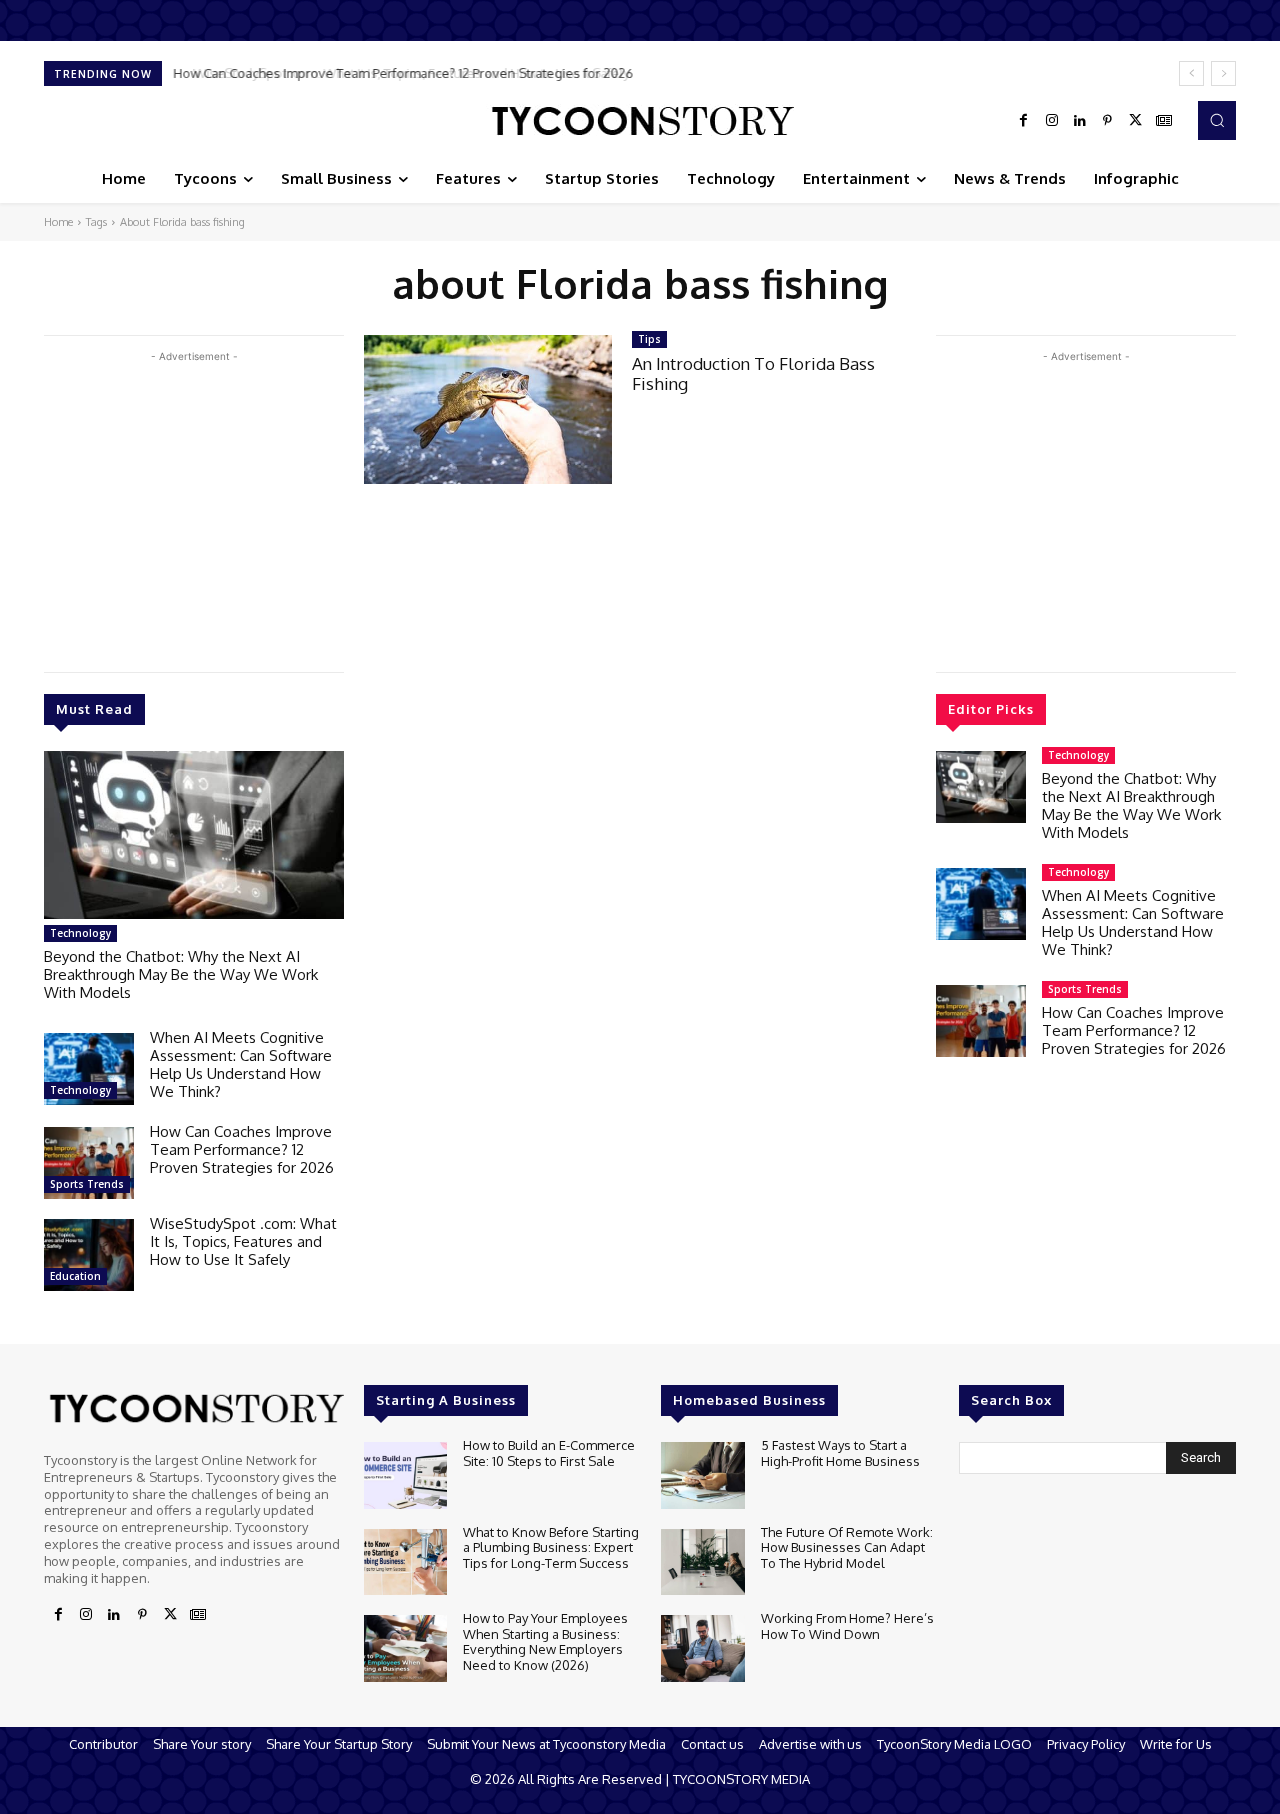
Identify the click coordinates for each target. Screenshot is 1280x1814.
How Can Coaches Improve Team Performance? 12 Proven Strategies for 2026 (242, 1149)
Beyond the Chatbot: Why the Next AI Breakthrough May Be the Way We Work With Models (181, 974)
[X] (1136, 121)
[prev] (1191, 73)
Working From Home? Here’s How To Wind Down (847, 1626)
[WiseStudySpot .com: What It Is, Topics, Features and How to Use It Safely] (89, 1255)
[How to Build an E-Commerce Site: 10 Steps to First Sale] (405, 1475)
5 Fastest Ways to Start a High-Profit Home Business (840, 1453)
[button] (1217, 120)
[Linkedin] (1080, 121)
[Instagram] (1052, 121)
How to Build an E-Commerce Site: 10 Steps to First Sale (549, 1453)
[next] (1223, 73)
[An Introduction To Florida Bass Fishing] (488, 409)
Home (58, 222)
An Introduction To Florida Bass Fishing (753, 373)
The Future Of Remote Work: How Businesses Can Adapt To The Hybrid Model (847, 1547)
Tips (649, 339)
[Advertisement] (194, 507)
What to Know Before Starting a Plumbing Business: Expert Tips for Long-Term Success (551, 1547)
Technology (80, 933)
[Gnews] (1164, 121)
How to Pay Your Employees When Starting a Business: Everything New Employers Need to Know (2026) (545, 1641)
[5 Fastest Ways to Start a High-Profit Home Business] (702, 1475)
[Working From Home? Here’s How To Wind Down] (702, 1648)
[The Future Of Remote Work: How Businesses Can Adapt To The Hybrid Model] (702, 1562)
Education (75, 1276)
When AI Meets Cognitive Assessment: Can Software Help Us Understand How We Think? (241, 1064)
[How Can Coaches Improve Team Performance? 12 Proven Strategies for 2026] (89, 1163)
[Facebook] (1024, 121)
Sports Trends (87, 1184)
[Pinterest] (1108, 121)
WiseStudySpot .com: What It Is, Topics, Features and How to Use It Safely (396, 73)
